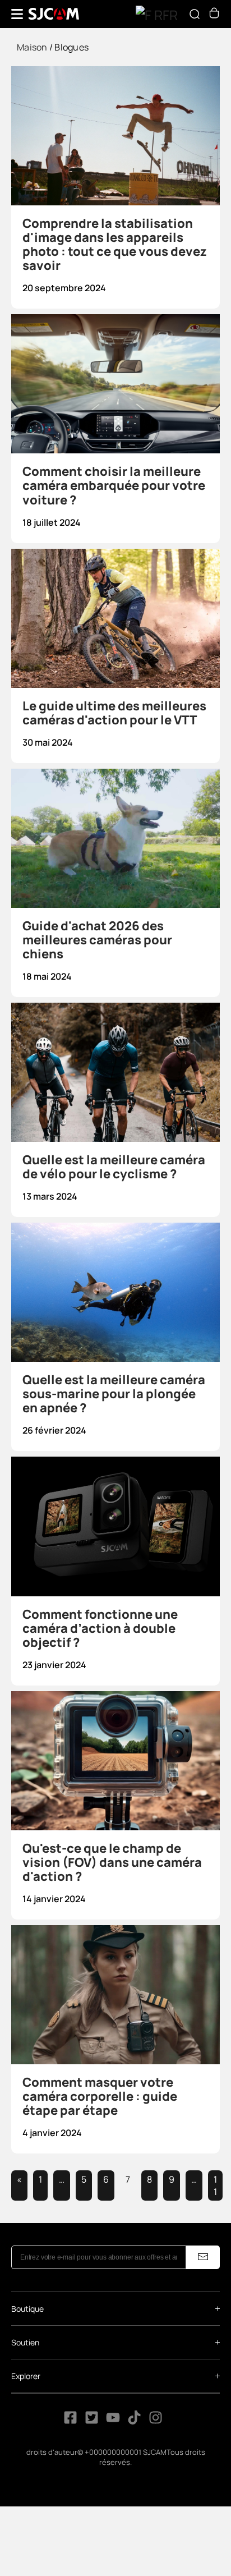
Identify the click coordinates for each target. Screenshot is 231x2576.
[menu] (17, 14)
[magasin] (214, 15)
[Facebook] (70, 2421)
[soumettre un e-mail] (203, 2257)
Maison (32, 47)
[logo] (54, 14)
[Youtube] (113, 2421)
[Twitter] (92, 2421)
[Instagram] (156, 2421)
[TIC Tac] (135, 2421)
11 (215, 2185)
